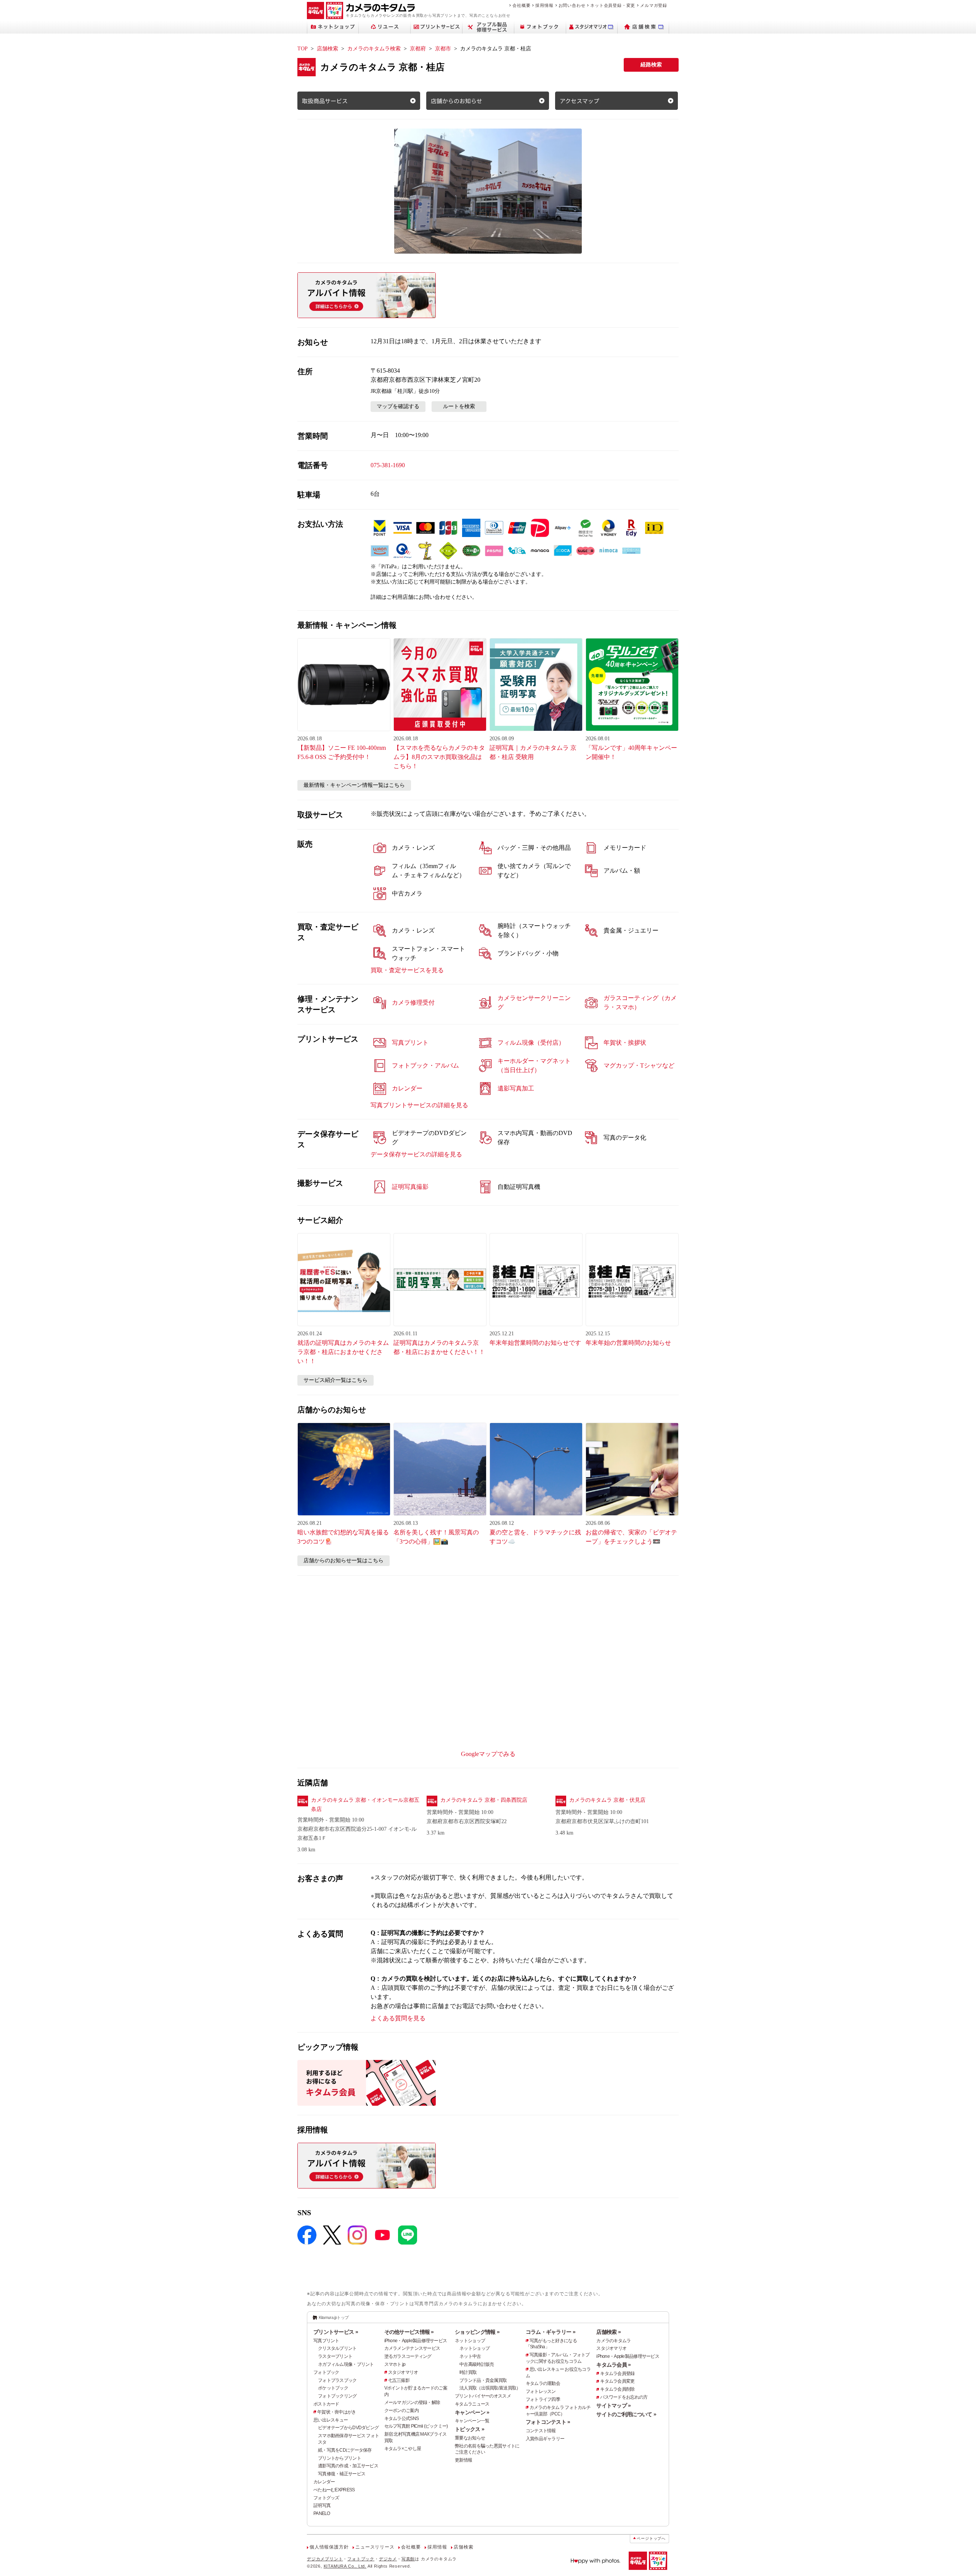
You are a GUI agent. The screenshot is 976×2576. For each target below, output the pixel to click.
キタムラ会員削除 (617, 2389)
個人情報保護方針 (329, 2547)
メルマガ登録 (654, 5)
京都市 (443, 49)
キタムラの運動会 (543, 2383)
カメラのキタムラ (613, 2341)
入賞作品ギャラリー (545, 2439)
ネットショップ (470, 2341)
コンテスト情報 (541, 2431)
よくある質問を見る (398, 2018)
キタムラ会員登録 (617, 2373)
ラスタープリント (335, 2356)
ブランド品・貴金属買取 (483, 2380)
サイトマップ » (613, 2406)
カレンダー (324, 2482)
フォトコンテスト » (548, 2422)
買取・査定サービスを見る (407, 970)
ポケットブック (333, 2388)
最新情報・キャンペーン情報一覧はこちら (354, 785)
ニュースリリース (375, 2547)
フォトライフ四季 (543, 2399)
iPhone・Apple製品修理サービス (416, 2341)
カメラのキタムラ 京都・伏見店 (607, 1800)
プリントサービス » (336, 2332)
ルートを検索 (459, 406)
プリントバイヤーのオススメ (483, 2396)
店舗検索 (327, 49)
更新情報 (463, 2460)
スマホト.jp (395, 2364)
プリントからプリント (340, 2458)
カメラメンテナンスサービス (412, 2348)
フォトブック (326, 2372)
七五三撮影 (399, 2380)
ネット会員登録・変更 (613, 5)
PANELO (322, 2513)
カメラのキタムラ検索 (374, 49)
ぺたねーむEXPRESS (334, 2490)
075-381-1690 (388, 465)
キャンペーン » (472, 2412)
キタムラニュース (472, 2404)
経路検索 (651, 65)
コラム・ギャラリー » (551, 2332)
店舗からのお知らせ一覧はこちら (344, 1561)
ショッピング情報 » (477, 2332)
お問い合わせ (572, 5)
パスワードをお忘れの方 (624, 2397)
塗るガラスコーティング (408, 2356)
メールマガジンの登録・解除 (412, 2402)
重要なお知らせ (470, 2438)
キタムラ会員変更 (617, 2381)
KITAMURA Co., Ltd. (345, 2566)
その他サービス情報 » (409, 2332)
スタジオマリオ (403, 2372)
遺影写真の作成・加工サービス (348, 2466)
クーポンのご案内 (401, 2410)
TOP (303, 49)
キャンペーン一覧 (472, 2421)
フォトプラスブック (337, 2380)
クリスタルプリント (337, 2348)
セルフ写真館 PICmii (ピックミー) (416, 2426)
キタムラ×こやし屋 (403, 2449)
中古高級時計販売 (477, 2364)
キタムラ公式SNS (402, 2418)
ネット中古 (470, 2356)
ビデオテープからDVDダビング (348, 2428)
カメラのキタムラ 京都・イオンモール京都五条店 (365, 1805)
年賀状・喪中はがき (337, 2412)
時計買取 (468, 2372)
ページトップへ (651, 2538)
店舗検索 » (608, 2332)
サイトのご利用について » (626, 2414)
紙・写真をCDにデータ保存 (345, 2450)
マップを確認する (398, 406)
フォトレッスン (541, 2391)
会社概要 (521, 5)
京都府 (418, 49)
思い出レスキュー (331, 2420)
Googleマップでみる (488, 1754)
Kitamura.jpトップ (334, 2317)
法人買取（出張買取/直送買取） (490, 2388)
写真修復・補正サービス (342, 2474)
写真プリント (326, 2341)
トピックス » (470, 2429)
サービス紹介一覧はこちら (335, 1380)
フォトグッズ (326, 2498)
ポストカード (326, 2404)
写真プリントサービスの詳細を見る (419, 1105)
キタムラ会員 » (613, 2365)
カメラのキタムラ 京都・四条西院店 (484, 1800)
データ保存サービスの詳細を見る (416, 1154)
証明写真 (322, 2505)
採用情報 (544, 5)
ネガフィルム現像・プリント (346, 2364)
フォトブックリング (337, 2396)
